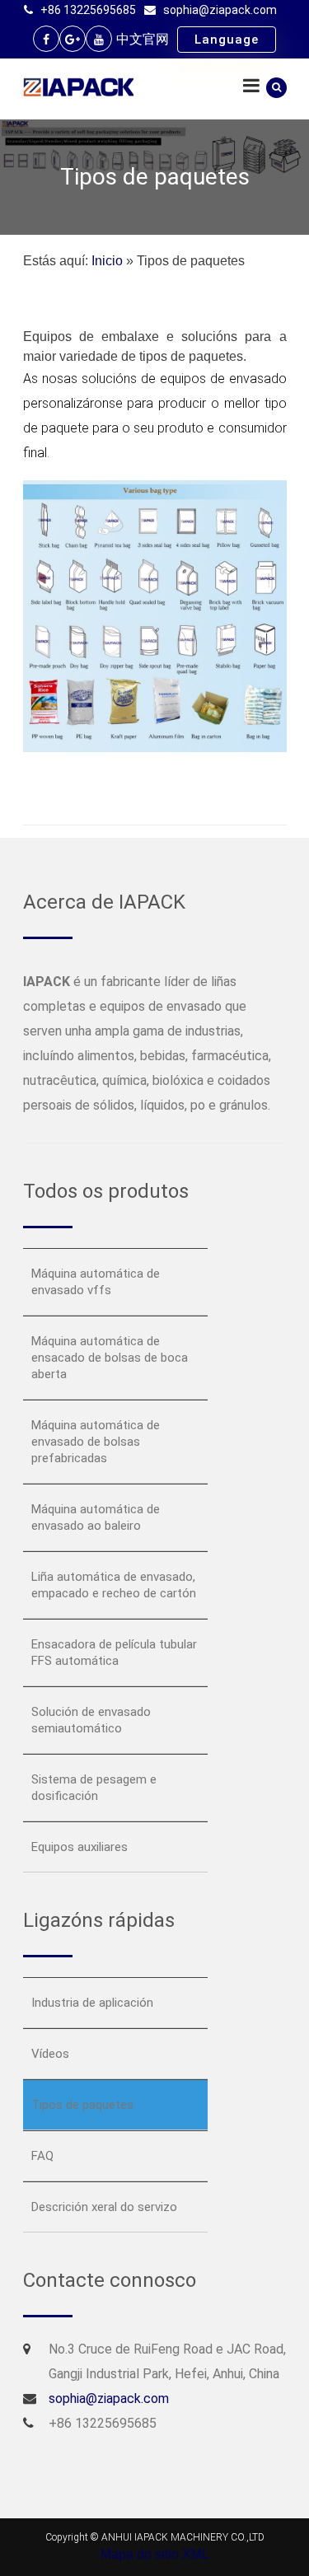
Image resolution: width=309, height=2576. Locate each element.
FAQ (42, 2156)
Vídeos (50, 2054)
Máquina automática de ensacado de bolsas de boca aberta (110, 1358)
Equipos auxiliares (80, 1847)
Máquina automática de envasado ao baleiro (96, 1517)
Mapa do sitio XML (155, 2554)
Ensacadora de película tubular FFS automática (114, 1653)
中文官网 (143, 39)
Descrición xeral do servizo (104, 2207)
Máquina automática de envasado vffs (96, 1282)
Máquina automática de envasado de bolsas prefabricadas (96, 1442)
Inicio (107, 261)
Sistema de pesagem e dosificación (94, 1788)
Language (227, 40)
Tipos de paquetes (82, 2105)
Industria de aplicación (92, 2003)
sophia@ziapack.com (220, 10)
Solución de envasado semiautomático (91, 1720)
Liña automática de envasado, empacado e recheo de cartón (114, 1585)
